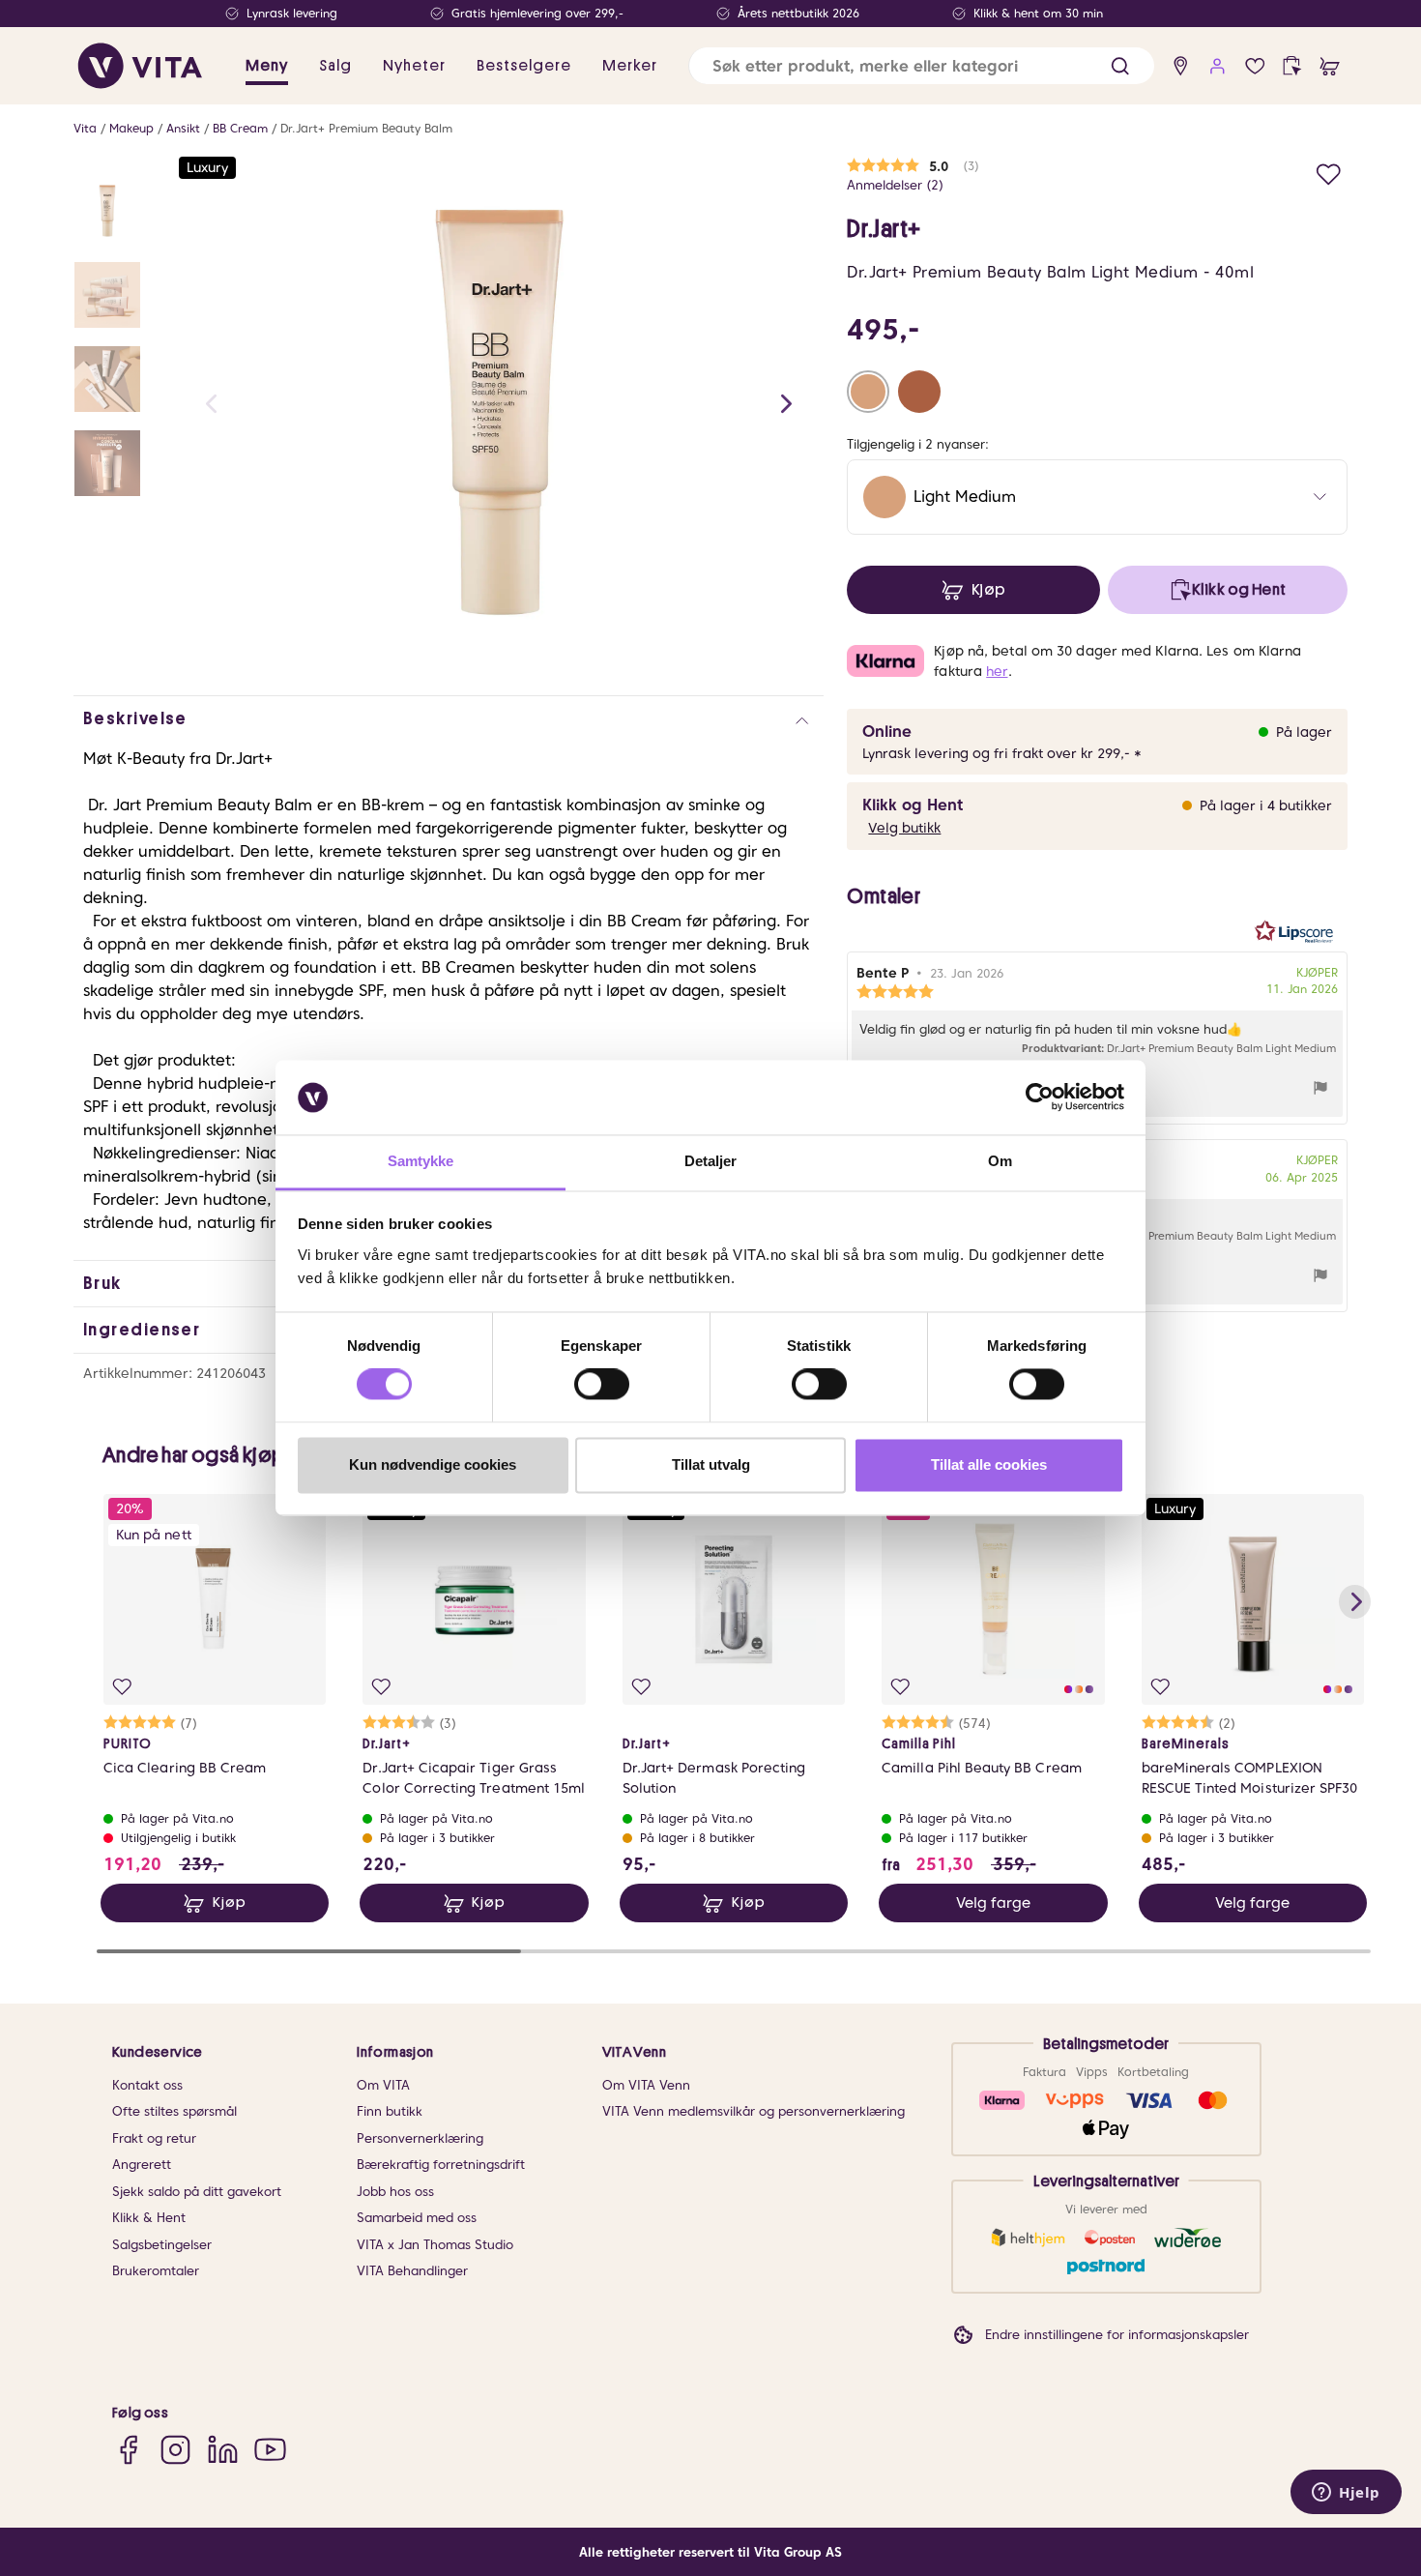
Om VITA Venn (646, 2085)
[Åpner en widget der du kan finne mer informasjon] (1346, 2494)
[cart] (1330, 66)
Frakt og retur (154, 2138)
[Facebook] (128, 2450)
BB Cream (240, 128)
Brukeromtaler (156, 2271)
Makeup (131, 128)
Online (887, 732)
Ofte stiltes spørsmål (174, 2111)
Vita (85, 128)
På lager (1304, 732)
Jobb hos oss (395, 2192)
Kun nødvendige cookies (433, 1464)
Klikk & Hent (149, 2218)
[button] (1120, 66)
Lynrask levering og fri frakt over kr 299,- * (1002, 753)
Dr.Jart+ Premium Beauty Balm (366, 128)
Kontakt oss (147, 2085)
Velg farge (993, 1903)
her (997, 671)
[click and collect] (1292, 66)
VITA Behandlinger (412, 2271)
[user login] (1218, 66)
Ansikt (183, 128)
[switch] (602, 1385)
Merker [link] (630, 66)
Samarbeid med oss (417, 2218)
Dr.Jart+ (884, 229)
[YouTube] (270, 2450)
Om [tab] (1000, 1161)
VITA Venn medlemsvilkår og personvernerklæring (754, 2111)
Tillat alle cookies (989, 1464)
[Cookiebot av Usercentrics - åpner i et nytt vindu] (1040, 1098)
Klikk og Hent (913, 805)
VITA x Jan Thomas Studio (435, 2245)
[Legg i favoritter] (1329, 172)
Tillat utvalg (711, 1464)
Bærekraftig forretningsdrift (441, 2165)
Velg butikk (904, 828)
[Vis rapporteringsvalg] (1320, 1090)
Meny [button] (267, 66)
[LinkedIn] (223, 2450)
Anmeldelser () (895, 185)
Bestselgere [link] (524, 66)
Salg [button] (335, 66)
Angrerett (142, 2165)
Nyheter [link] (414, 66)
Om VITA (383, 2085)
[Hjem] (140, 66)
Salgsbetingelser (162, 2245)
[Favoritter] (1255, 66)
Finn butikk (390, 2111)
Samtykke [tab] (421, 1161)
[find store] (1181, 66)
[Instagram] (175, 2450)
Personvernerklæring (420, 2138)
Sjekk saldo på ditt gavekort (197, 2192)
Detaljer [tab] (711, 1161)
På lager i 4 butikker (1266, 805)
